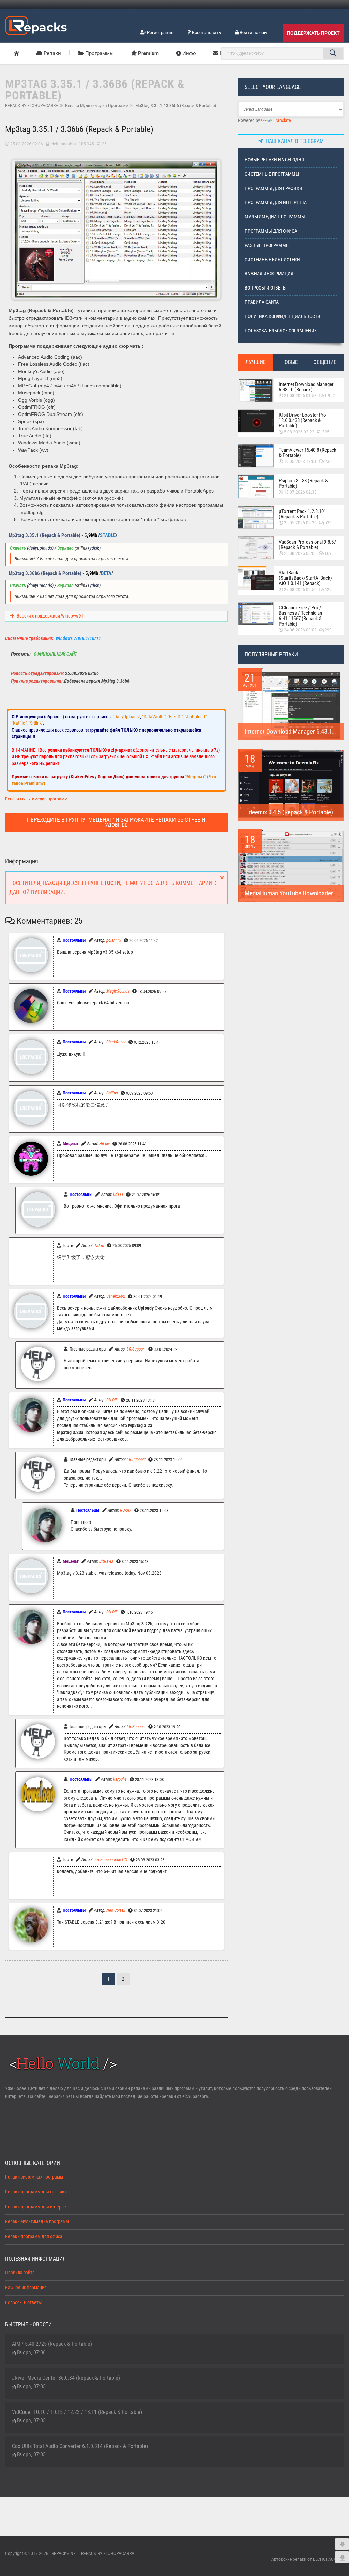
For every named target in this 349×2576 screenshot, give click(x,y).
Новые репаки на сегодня (274, 160)
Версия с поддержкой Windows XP (51, 616)
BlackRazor (116, 1042)
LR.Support (136, 1349)
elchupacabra (63, 144)
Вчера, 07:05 (31, 2386)
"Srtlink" (36, 723)
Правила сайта (262, 302)
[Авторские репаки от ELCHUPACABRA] (36, 25)
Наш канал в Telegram (293, 141)
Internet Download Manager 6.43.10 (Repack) (306, 387)
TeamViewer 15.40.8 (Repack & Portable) (308, 453)
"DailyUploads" (126, 717)
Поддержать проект (313, 33)
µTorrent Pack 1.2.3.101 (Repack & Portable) (302, 514)
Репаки (52, 53)
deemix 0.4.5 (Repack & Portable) (291, 812)
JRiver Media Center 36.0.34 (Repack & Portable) (66, 2378)
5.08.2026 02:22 (299, 432)
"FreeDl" (175, 717)
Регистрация (160, 33)
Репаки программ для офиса (34, 2237)
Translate (282, 120)
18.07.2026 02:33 (300, 492)
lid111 (118, 1194)
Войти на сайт (254, 33)
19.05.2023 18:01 (300, 462)
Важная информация (269, 274)
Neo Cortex (116, 1910)
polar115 (114, 940)
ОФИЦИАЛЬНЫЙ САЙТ (55, 654)
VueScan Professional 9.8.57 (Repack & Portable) (307, 545)
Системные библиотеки (272, 260)
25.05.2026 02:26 (300, 523)
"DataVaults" (154, 717)
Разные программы (267, 245)
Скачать (18, 548)
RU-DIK (112, 1400)
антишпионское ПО (111, 1860)
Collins (112, 1093)
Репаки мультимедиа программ (97, 106)
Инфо (188, 53)
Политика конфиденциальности (283, 317)
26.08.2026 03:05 (300, 553)
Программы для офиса (271, 231)
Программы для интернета (276, 202)
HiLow (104, 1144)
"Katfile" (19, 723)
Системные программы (272, 174)
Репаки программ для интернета (38, 2207)
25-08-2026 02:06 (27, 144)
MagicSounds (118, 991)
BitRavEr (106, 1561)
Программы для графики (274, 189)
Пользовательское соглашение (281, 331)
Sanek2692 (116, 1296)
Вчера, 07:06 (31, 2352)
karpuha (120, 1779)
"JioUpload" (196, 717)
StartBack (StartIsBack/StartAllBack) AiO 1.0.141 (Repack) (305, 578)
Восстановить (206, 33)
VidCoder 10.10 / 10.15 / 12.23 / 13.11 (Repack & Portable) (77, 2412)
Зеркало (65, 548)
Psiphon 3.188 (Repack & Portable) (303, 483)
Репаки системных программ (34, 2177)
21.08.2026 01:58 (300, 396)
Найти (333, 53)
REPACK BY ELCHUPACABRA (32, 106)
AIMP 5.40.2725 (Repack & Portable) (52, 2344)
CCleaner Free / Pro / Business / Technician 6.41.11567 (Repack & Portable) (300, 616)
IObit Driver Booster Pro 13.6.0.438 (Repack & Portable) (302, 420)
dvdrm (99, 1245)
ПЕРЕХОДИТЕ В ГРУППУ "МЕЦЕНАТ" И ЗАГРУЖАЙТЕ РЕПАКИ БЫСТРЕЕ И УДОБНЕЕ (116, 822)
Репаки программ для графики (36, 2192)
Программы (99, 53)
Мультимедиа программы (275, 217)
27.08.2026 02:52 (300, 590)
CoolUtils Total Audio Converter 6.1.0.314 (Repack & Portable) (80, 2446)
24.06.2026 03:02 (300, 630)
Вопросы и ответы (266, 288)
